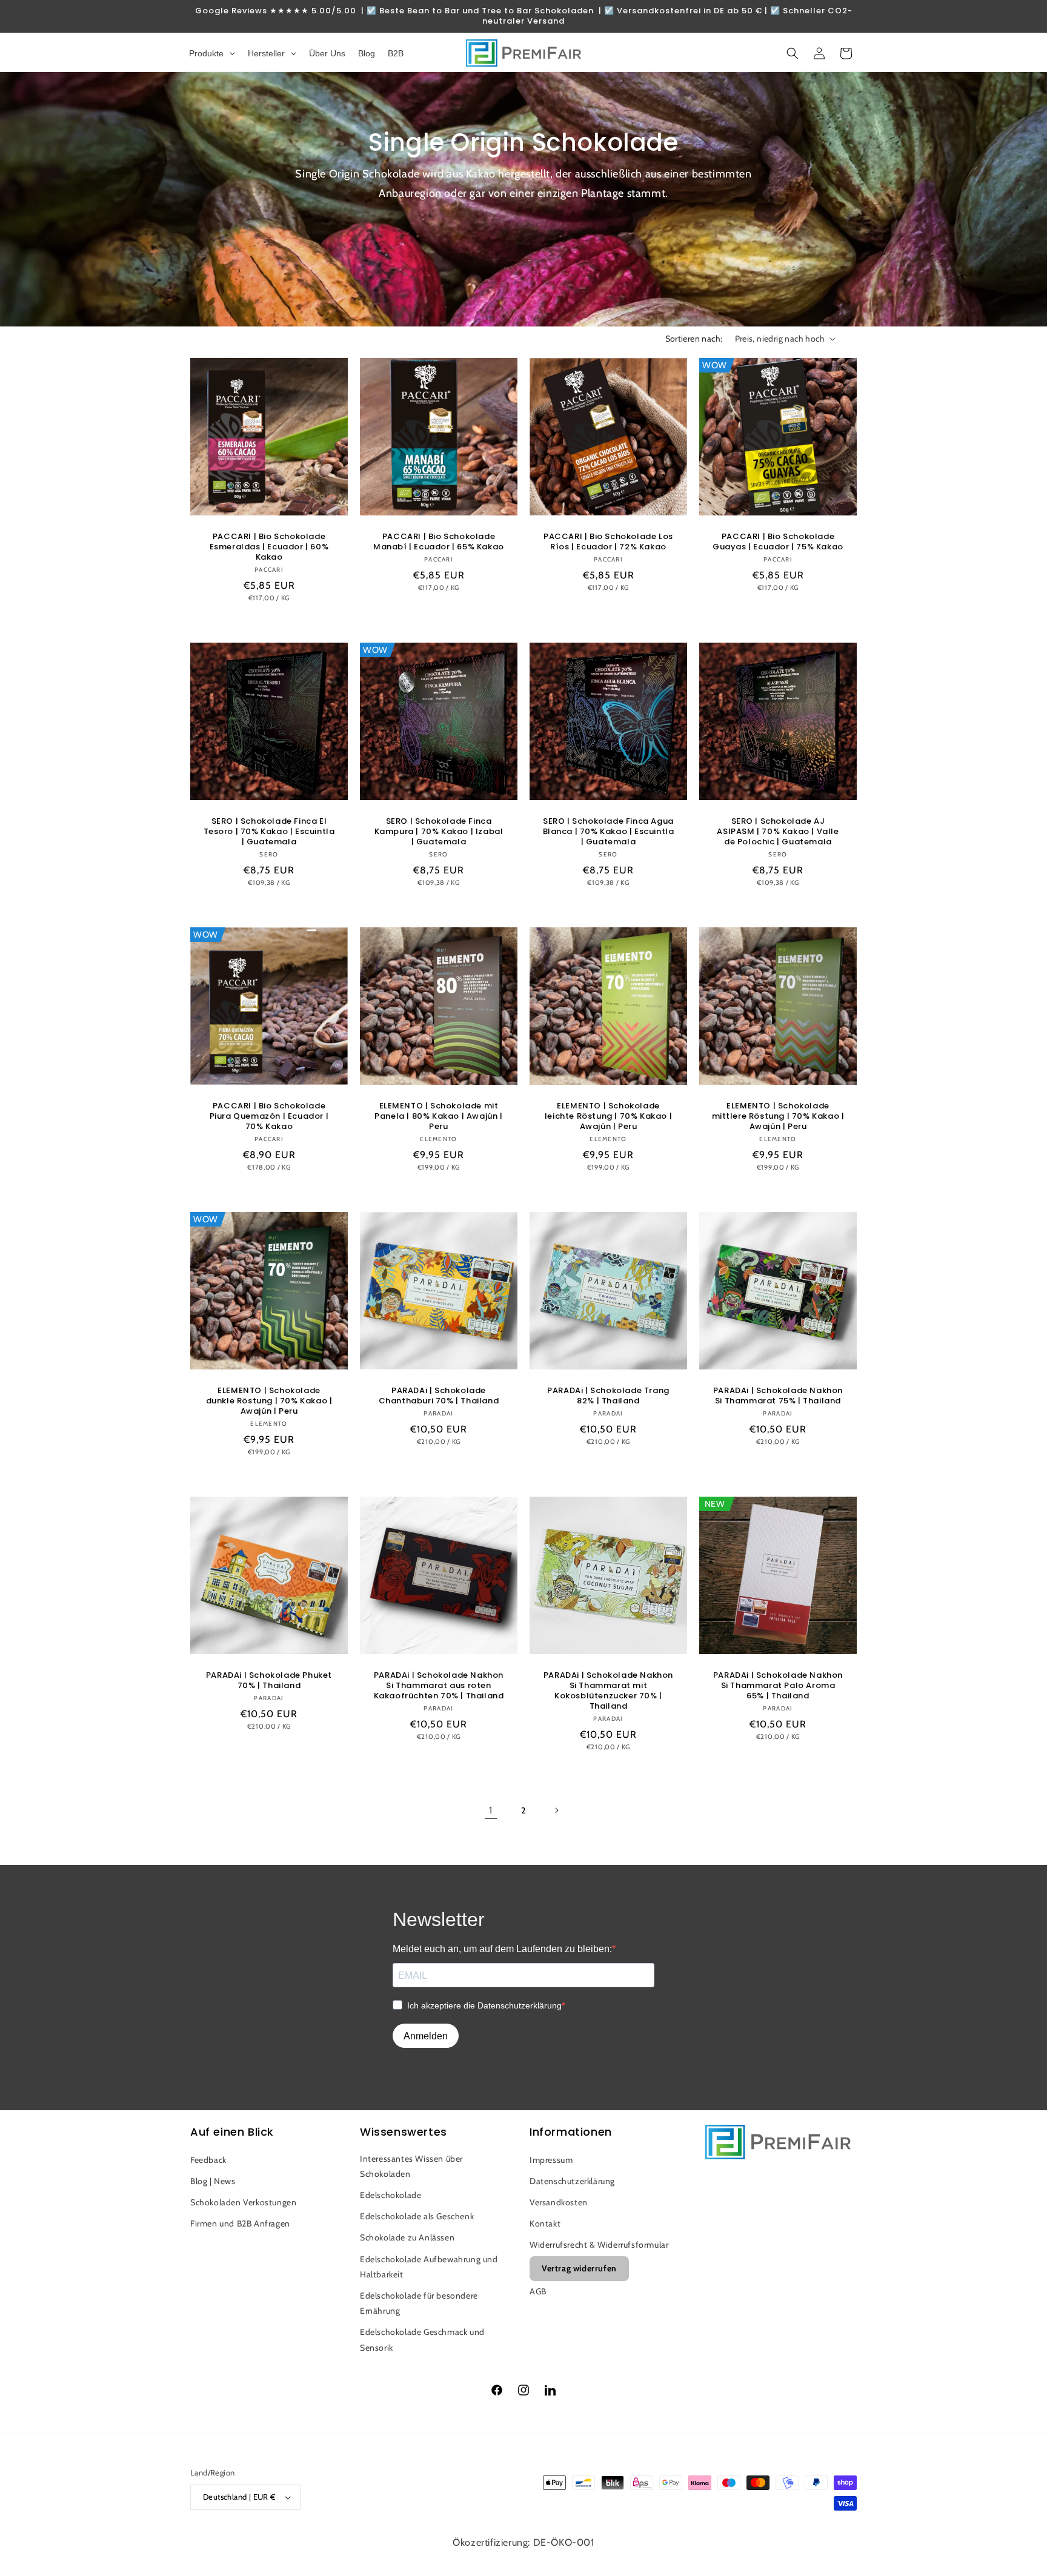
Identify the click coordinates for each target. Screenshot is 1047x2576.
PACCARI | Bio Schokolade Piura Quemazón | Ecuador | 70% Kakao (269, 1117)
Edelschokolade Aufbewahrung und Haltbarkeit (429, 2267)
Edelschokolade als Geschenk (417, 2216)
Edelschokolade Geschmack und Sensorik (422, 2339)
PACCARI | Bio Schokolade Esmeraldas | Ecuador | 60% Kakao (269, 547)
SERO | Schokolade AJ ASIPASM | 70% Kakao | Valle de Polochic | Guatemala (778, 832)
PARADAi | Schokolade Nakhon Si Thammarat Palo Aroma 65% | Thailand (778, 1686)
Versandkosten (559, 2202)
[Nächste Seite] (556, 1810)
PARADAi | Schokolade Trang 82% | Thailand (608, 1396)
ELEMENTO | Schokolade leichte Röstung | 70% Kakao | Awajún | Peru (608, 1117)
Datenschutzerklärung (572, 2181)
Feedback (208, 2160)
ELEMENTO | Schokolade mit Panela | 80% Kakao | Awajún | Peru (438, 1117)
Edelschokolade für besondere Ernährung (419, 2303)
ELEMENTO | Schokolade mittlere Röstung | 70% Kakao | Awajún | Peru (778, 1117)
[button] (793, 53)
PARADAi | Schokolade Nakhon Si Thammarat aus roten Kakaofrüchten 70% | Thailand (439, 1686)
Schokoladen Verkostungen (243, 2202)
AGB (538, 2291)
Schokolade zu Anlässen (407, 2237)
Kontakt (545, 2223)
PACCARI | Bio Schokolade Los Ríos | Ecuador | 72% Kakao (608, 542)
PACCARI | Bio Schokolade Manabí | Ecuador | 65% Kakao (439, 542)
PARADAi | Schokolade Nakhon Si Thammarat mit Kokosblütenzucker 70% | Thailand (608, 1691)
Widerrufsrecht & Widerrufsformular (599, 2245)
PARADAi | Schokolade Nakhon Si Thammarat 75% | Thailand (778, 1396)
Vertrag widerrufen (579, 2268)
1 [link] (491, 1810)
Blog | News (213, 2181)
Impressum (551, 2160)
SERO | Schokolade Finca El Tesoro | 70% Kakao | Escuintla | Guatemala (269, 832)
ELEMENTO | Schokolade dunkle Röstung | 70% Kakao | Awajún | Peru (269, 1401)
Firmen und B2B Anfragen (240, 2223)
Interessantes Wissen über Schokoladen (411, 2166)
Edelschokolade (391, 2195)
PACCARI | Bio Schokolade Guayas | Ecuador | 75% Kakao (778, 542)
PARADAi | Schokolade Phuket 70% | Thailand (269, 1681)
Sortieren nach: (694, 339)
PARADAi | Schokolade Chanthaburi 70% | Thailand (439, 1396)
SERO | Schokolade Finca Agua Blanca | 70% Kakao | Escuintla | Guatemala (609, 832)
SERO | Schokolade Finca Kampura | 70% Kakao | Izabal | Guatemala (439, 832)
